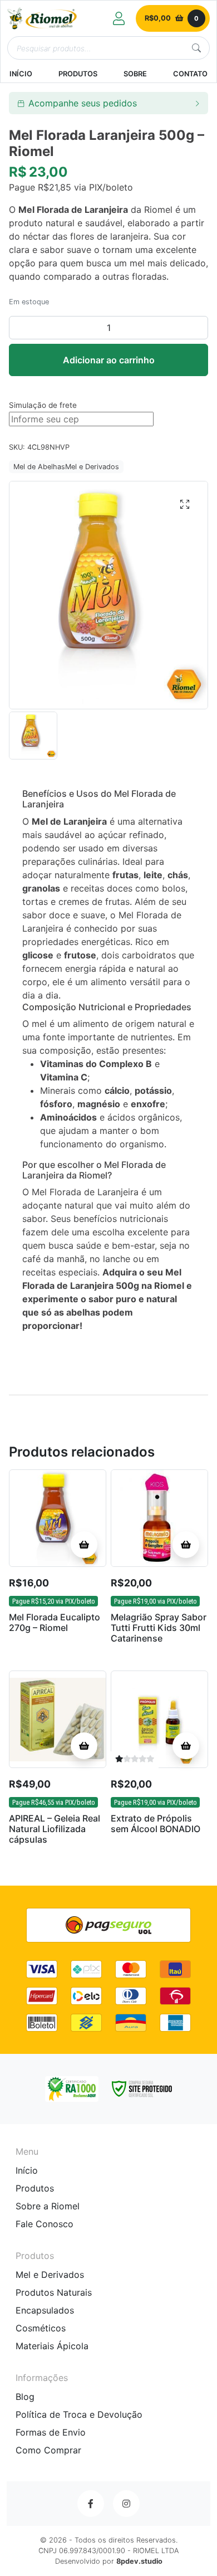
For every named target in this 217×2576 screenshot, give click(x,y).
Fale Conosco (45, 2224)
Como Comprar (48, 2450)
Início (27, 2170)
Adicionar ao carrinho (109, 360)
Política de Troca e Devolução (79, 2414)
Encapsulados (45, 2310)
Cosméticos (41, 2328)
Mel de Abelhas (39, 467)
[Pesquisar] (196, 48)
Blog (25, 2397)
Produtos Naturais (54, 2292)
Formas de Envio (51, 2432)
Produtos (35, 2188)
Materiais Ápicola (52, 2346)
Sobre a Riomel (48, 2206)
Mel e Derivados (92, 467)
